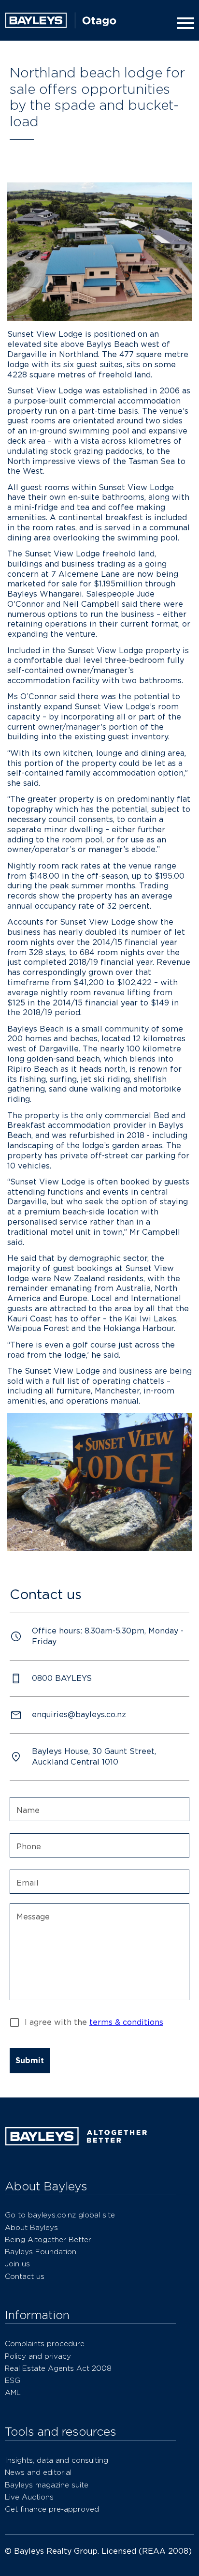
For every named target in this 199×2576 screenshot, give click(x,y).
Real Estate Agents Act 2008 (58, 2368)
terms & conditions (126, 2022)
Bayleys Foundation (41, 2252)
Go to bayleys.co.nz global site (60, 2215)
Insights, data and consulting (57, 2460)
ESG (13, 2380)
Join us (17, 2264)
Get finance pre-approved (52, 2509)
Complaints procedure (45, 2344)
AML (13, 2392)
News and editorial (38, 2472)
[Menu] (184, 23)
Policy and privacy (38, 2356)
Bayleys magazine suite (47, 2485)
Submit (30, 2060)
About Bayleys (31, 2227)
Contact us (25, 2276)
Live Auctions (29, 2497)
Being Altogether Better (48, 2239)
